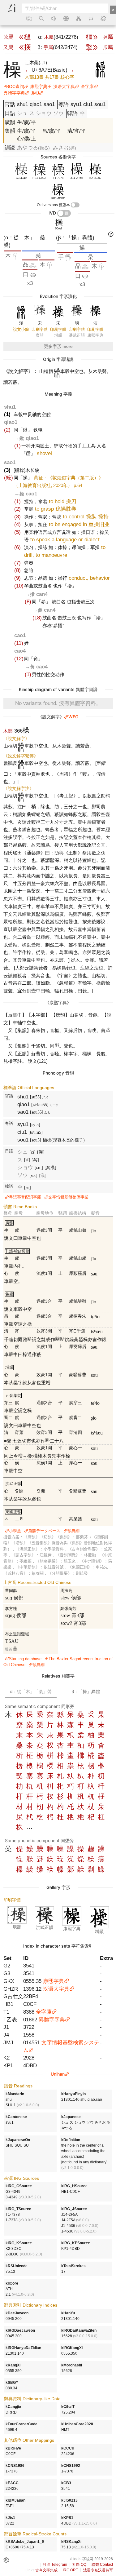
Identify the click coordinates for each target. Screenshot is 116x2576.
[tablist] (58, 1691)
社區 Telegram (55, 2565)
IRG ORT (70, 2570)
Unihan (58, 2074)
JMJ (35, 93)
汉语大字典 (64, 86)
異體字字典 (14, 93)
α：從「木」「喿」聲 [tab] (31, 1691)
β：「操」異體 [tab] (86, 1691)
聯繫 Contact (102, 2565)
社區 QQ (79, 2565)
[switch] (75, 205)
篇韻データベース (44, 1531)
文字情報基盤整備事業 (68, 1197)
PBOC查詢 (14, 86)
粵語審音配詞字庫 (25, 1197)
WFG (73, 717)
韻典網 (73, 1531)
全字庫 (87, 86)
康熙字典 (39, 86)
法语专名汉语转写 (98, 2570)
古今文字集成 (46, 2570)
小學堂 (15, 1531)
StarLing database (25, 1659)
